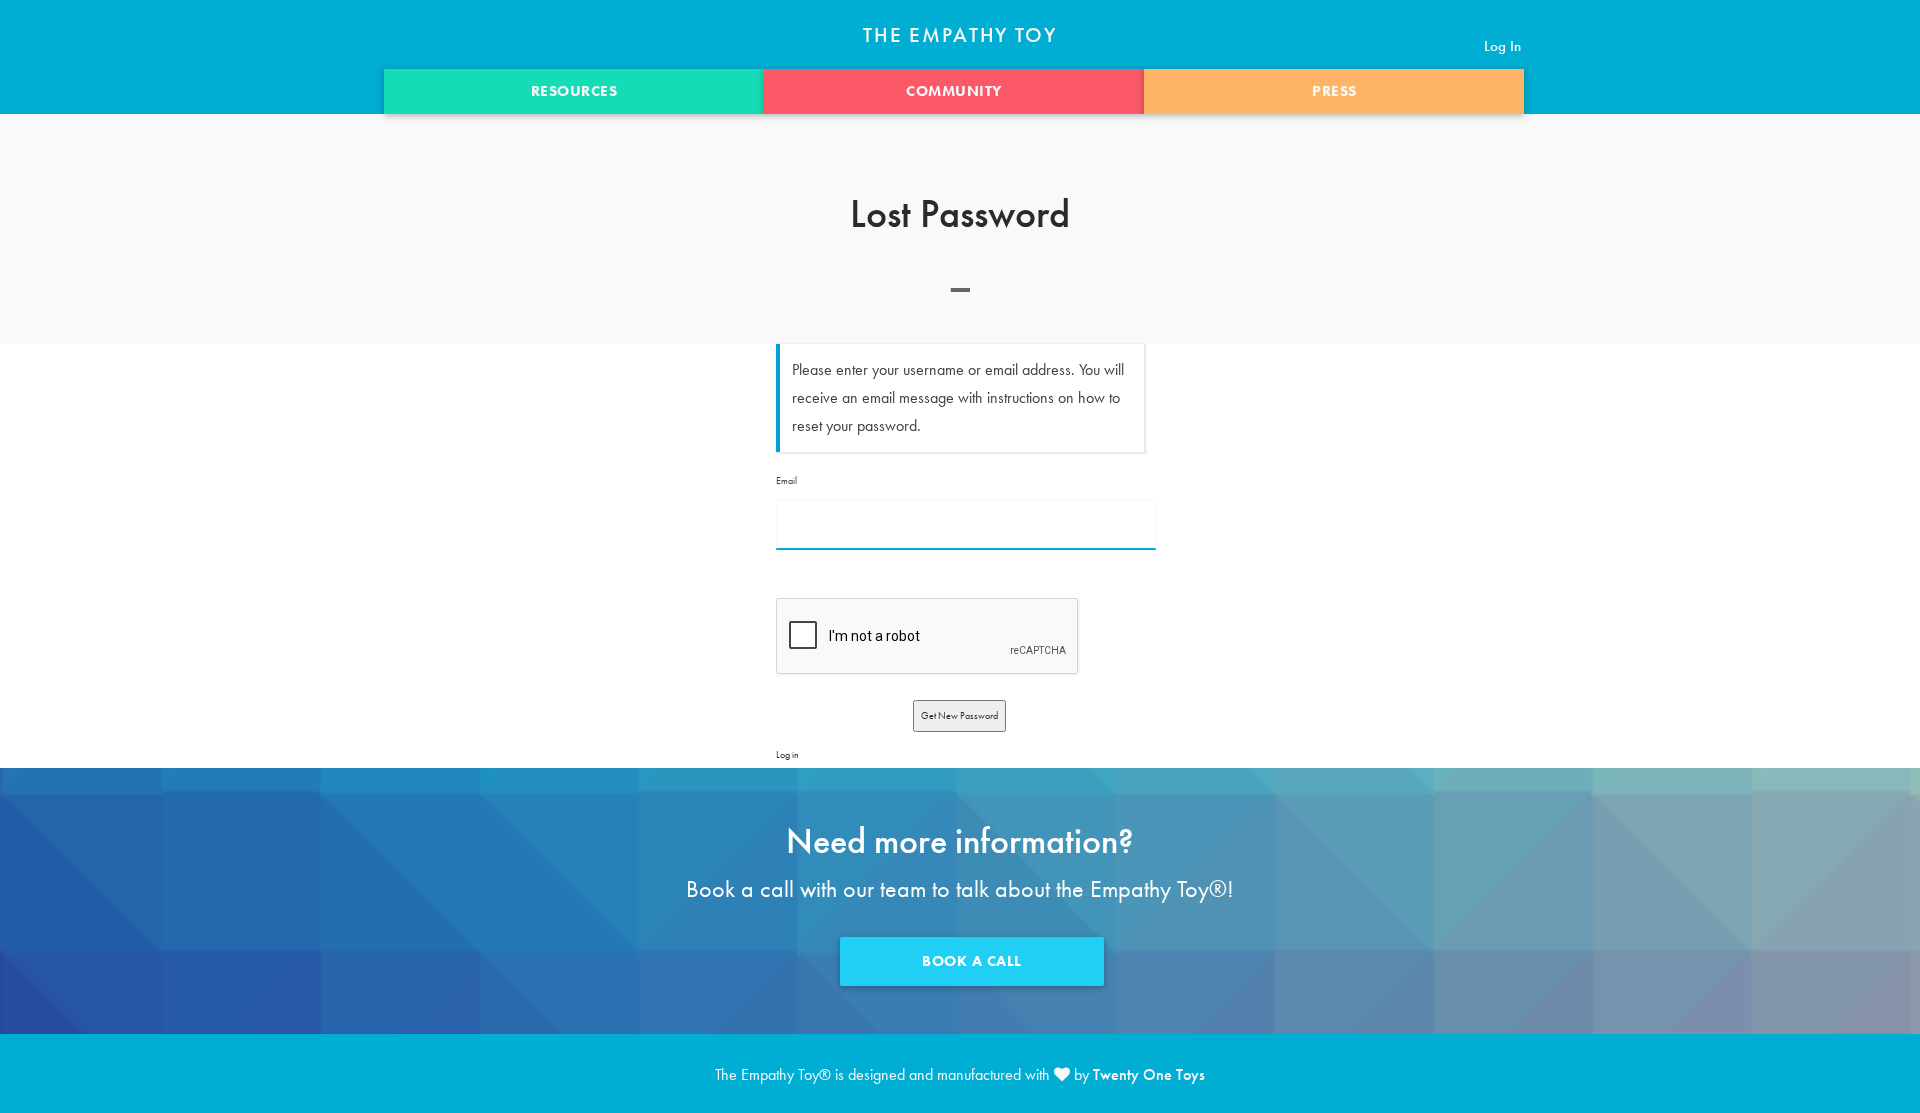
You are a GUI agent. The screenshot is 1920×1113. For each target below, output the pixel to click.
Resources (574, 91)
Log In (1502, 46)
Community (954, 91)
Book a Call (972, 961)
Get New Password (959, 715)
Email (786, 480)
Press (1334, 91)
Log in (787, 754)
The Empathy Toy (959, 35)
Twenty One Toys (1149, 1074)
